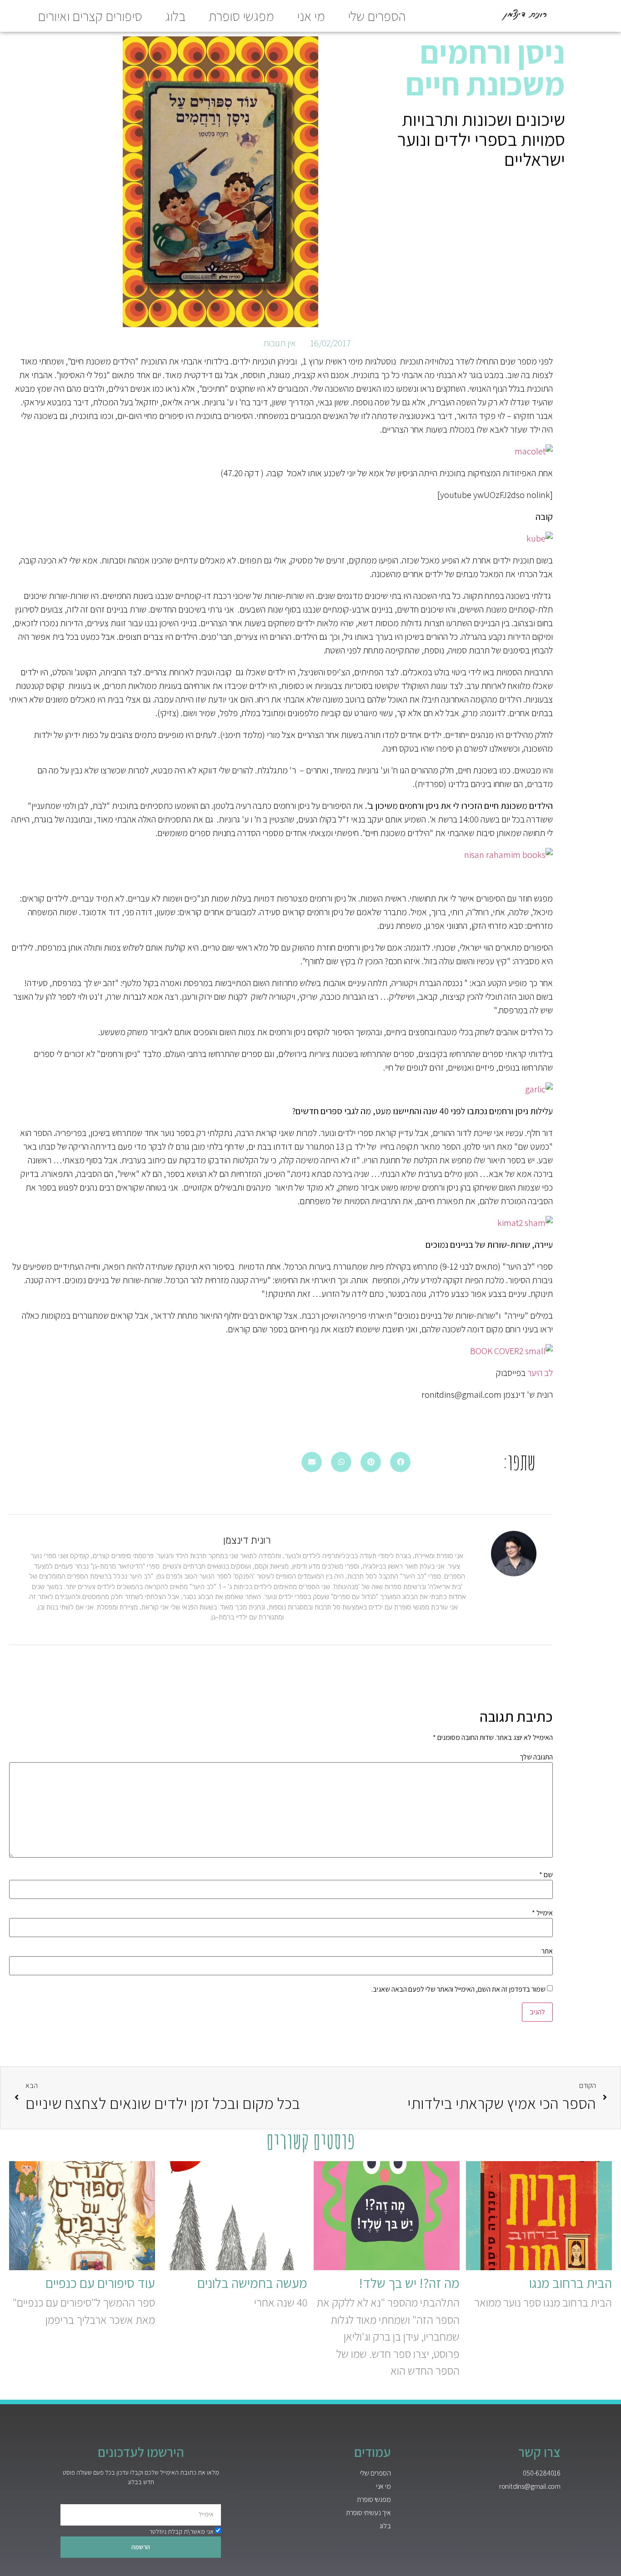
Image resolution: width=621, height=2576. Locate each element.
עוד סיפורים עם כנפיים (100, 2283)
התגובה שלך (536, 1757)
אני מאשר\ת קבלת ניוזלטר (181, 2531)
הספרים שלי (377, 16)
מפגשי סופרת (241, 16)
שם (546, 1875)
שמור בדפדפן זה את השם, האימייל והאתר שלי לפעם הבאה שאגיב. (458, 1989)
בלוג (175, 16)
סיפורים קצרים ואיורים (90, 16)
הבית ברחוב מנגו (571, 2283)
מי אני (311, 16)
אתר (547, 1951)
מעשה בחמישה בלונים (252, 2283)
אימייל (542, 1913)
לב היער (540, 1373)
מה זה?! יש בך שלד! (409, 2283)
